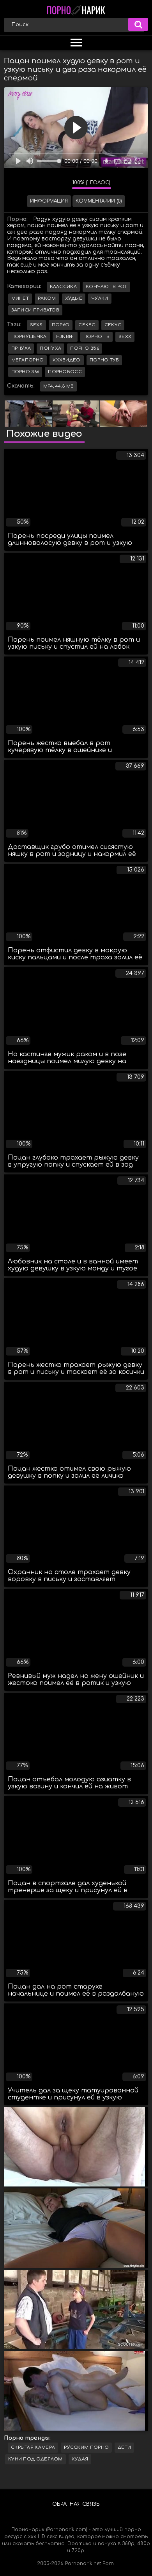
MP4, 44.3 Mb (59, 386)
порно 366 (25, 372)
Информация (49, 201)
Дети (124, 2447)
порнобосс (65, 372)
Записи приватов (35, 310)
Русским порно (86, 2447)
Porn (108, 2564)
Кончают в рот (106, 287)
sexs (36, 325)
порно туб (104, 360)
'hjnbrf (65, 337)
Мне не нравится (60, 184)
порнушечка (29, 337)
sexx (125, 337)
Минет (20, 298)
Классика (63, 287)
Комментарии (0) (99, 201)
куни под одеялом (35, 2459)
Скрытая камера (33, 2447)
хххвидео (66, 360)
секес (87, 325)
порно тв (96, 337)
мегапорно (28, 360)
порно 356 (85, 348)
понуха (50, 348)
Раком (47, 298)
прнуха (21, 348)
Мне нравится (43, 184)
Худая (80, 2459)
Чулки (100, 298)
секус (113, 325)
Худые (74, 298)
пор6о (61, 325)
